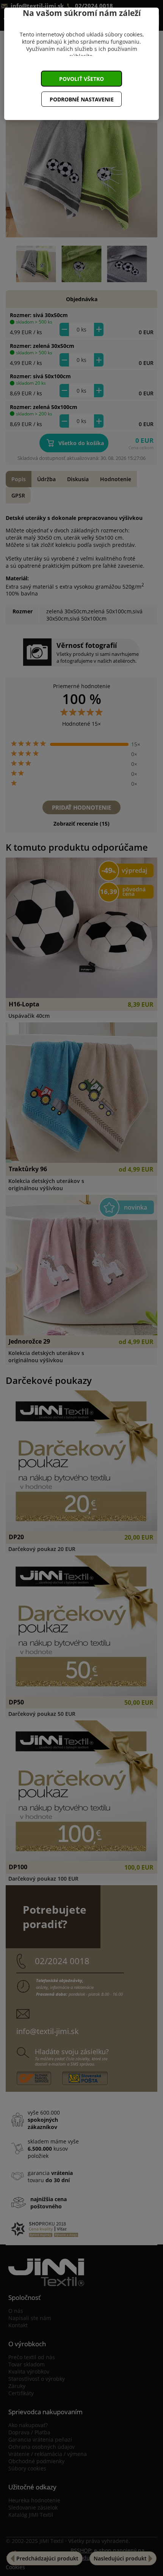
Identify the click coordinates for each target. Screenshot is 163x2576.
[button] (81, 79)
